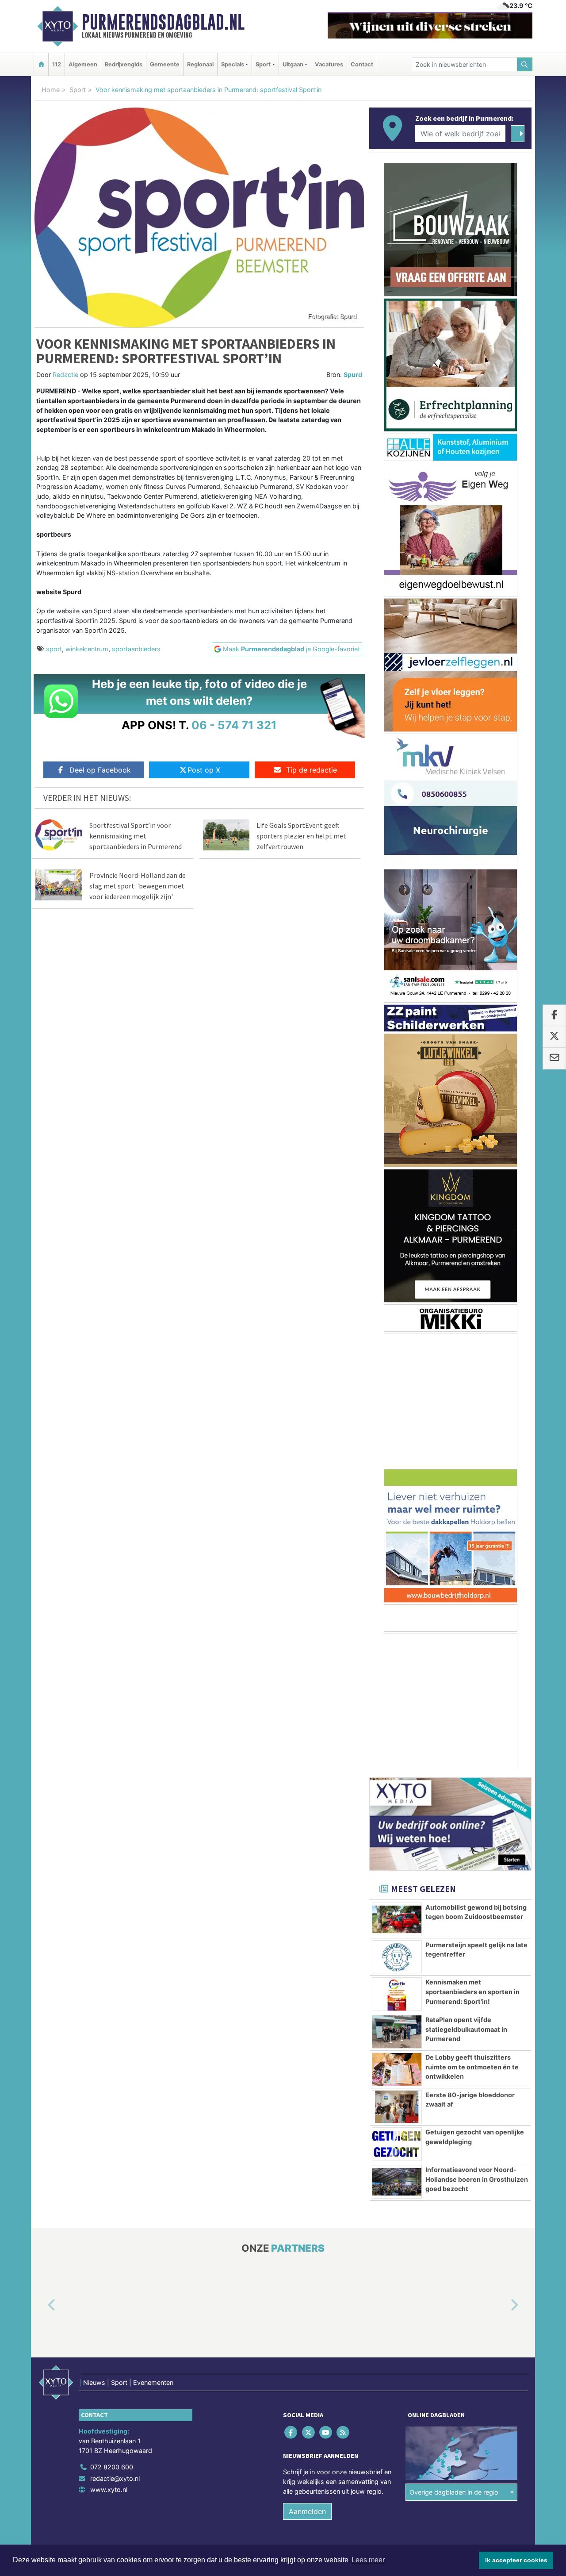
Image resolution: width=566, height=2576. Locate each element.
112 (57, 64)
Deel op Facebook (100, 770)
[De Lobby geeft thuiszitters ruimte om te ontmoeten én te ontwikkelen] (397, 2069)
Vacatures (329, 64)
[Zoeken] (525, 64)
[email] (554, 1058)
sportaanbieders (136, 649)
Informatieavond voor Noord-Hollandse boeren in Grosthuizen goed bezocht (477, 2179)
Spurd (353, 375)
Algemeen (83, 64)
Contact (362, 64)
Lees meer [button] (368, 2560)
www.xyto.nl (109, 2489)
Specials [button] (233, 64)
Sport (78, 90)
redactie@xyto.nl (115, 2478)
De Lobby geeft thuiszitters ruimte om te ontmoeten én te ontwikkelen (472, 2067)
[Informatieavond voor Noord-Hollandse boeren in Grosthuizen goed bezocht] (397, 2182)
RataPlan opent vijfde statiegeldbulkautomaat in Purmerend (466, 2029)
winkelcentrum (87, 649)
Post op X (204, 770)
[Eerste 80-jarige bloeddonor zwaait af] (397, 2107)
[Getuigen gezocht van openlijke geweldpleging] (397, 2144)
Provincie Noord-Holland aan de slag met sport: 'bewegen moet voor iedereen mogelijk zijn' (138, 886)
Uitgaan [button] (293, 64)
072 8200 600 (112, 2467)
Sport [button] (263, 64)
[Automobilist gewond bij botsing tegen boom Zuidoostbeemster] (397, 1919)
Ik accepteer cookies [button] (516, 2560)
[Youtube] (326, 2432)
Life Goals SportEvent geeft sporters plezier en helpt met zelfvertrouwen (301, 836)
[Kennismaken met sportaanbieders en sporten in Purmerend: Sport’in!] (397, 1994)
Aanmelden (307, 2511)
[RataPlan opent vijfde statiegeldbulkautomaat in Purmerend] (397, 2032)
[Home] (41, 64)
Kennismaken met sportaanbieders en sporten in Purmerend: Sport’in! (472, 1992)
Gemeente (165, 64)
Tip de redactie (312, 770)
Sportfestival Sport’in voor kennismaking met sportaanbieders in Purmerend (136, 836)
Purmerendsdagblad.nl (163, 22)
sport (54, 649)
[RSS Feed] (344, 2432)
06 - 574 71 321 (234, 725)
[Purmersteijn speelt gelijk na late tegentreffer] (397, 1957)
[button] (42, 2306)
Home (51, 90)
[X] (309, 2432)
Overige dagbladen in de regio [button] (454, 2492)
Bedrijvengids (124, 64)
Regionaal (200, 64)
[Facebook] (292, 2432)
